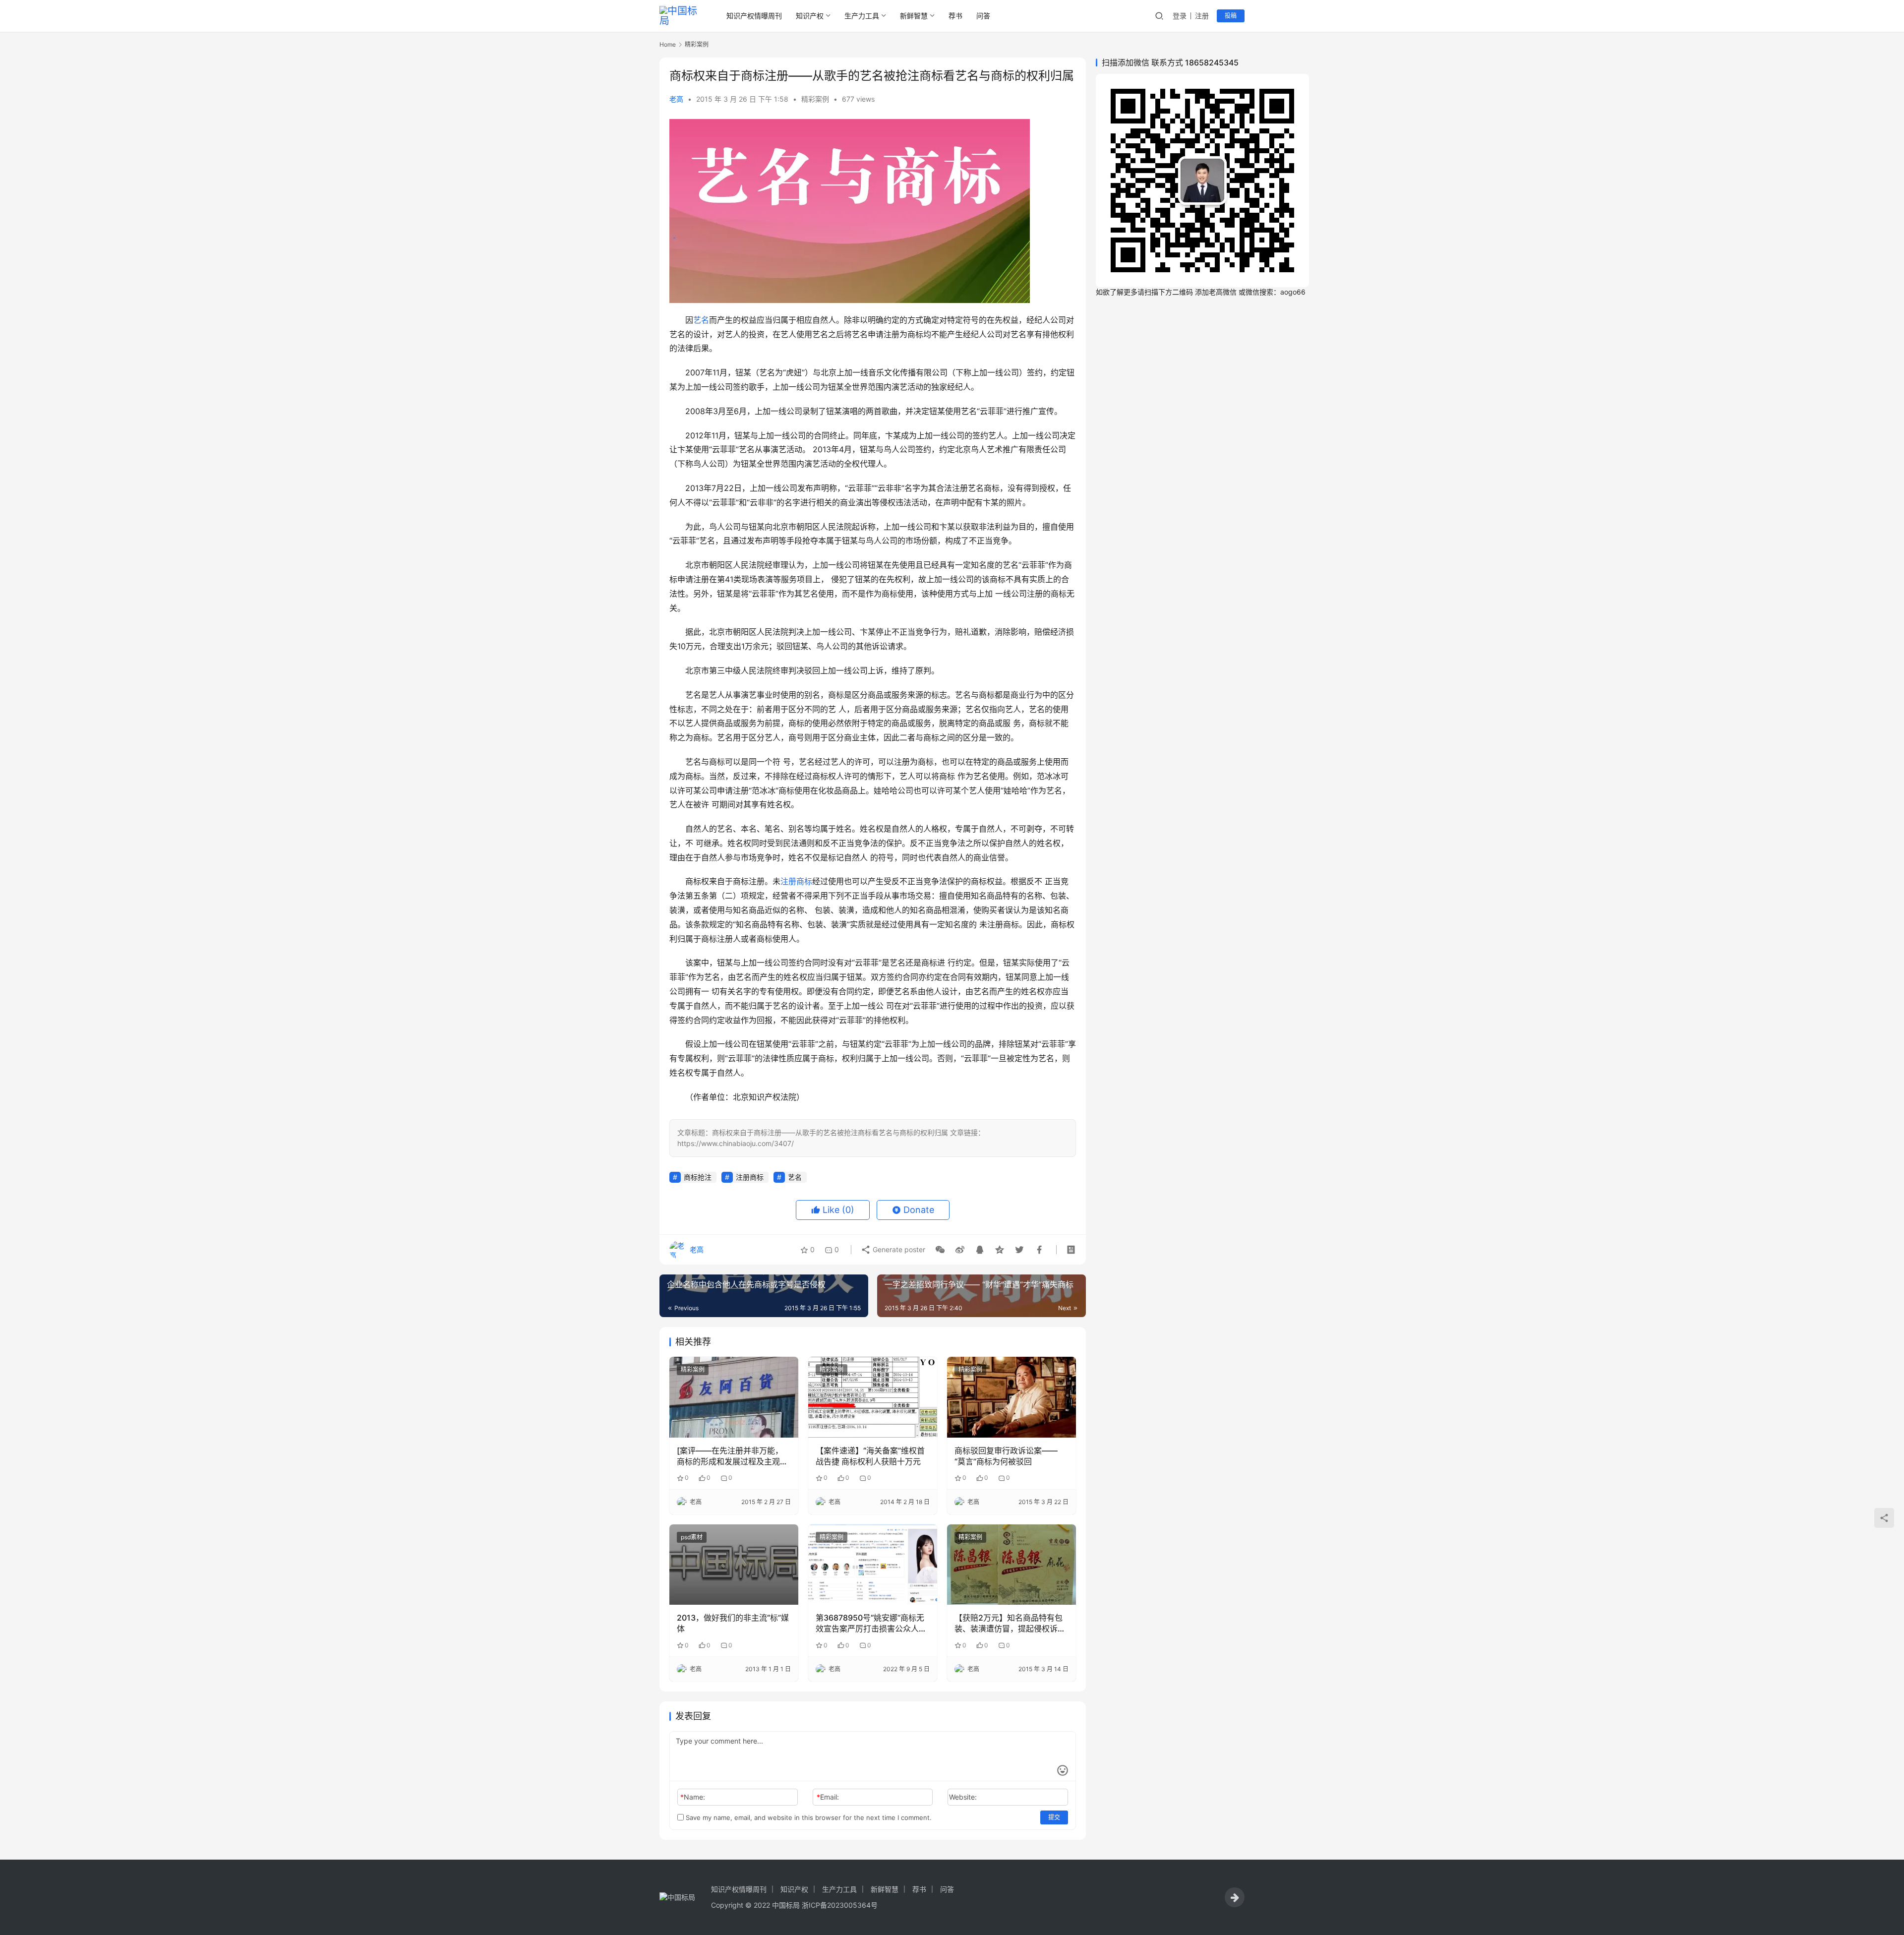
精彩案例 (815, 99)
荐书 (955, 16)
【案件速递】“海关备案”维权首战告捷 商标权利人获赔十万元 (870, 1456)
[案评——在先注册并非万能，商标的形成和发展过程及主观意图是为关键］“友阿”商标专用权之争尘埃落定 (732, 1456)
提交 (1054, 1817)
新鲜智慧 (914, 16)
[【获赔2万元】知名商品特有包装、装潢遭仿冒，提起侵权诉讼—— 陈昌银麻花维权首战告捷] (1011, 1565)
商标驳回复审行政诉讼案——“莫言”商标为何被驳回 (1006, 1456)
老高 (676, 99)
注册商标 (796, 881)
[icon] (1235, 1897)
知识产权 (810, 16)
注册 (1202, 16)
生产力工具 (862, 16)
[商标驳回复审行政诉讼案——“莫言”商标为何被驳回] (1011, 1397)
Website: (963, 1797)
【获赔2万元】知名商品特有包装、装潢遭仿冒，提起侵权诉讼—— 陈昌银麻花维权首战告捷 (1010, 1624)
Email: (828, 1797)
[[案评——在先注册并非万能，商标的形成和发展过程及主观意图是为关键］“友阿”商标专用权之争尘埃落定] (734, 1397)
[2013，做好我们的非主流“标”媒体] (734, 1565)
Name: (693, 1797)
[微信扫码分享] (940, 1250)
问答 (983, 16)
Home (668, 44)
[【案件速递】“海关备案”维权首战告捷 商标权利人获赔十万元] (873, 1397)
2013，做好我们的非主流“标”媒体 (733, 1623)
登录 (1180, 16)
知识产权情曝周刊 (754, 16)
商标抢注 (698, 1177)
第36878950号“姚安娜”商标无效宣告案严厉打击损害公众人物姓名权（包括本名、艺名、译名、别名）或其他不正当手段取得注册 (871, 1624)
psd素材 (692, 1537)
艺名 (701, 320)
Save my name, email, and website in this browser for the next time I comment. (808, 1817)
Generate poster (898, 1249)
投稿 (1231, 16)
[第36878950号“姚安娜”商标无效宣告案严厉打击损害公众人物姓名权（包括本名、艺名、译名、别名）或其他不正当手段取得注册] (873, 1565)
